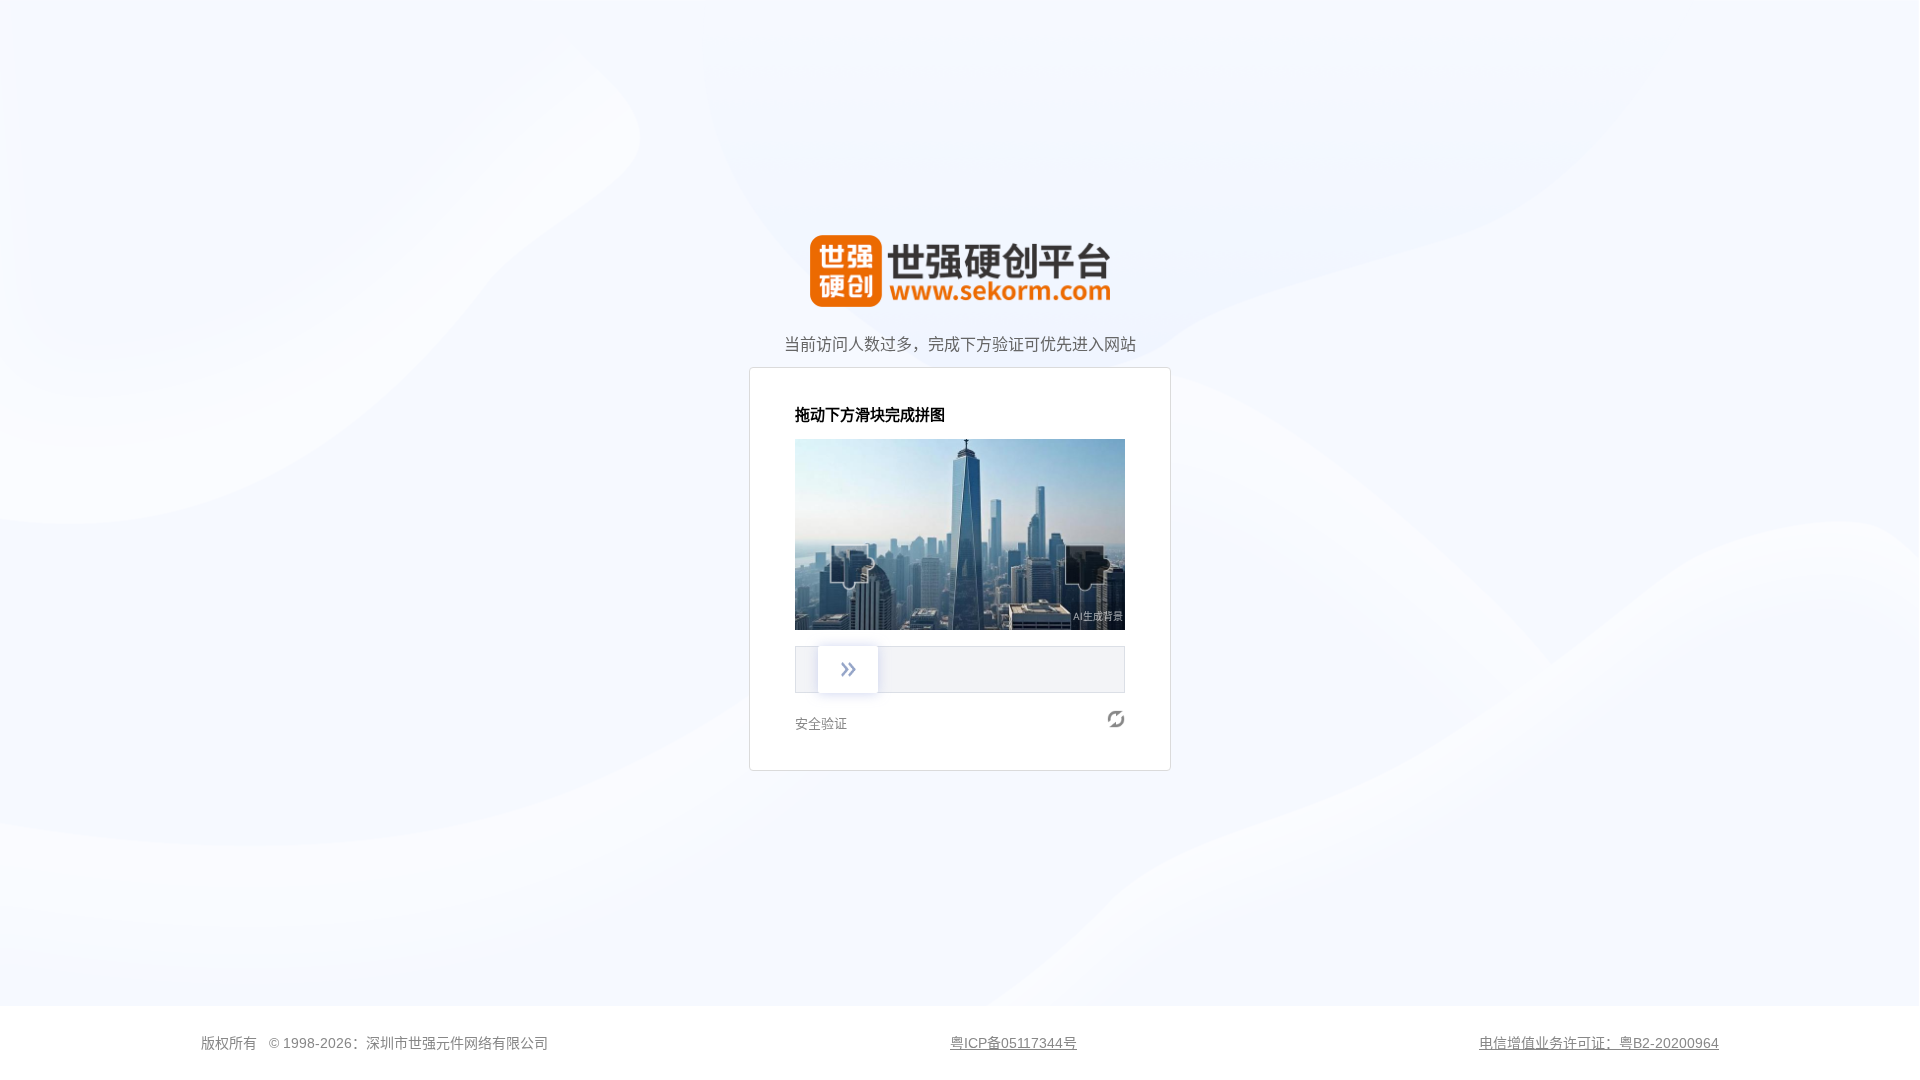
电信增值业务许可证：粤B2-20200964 (1599, 1043)
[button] (1116, 719)
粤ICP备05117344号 (1013, 1043)
